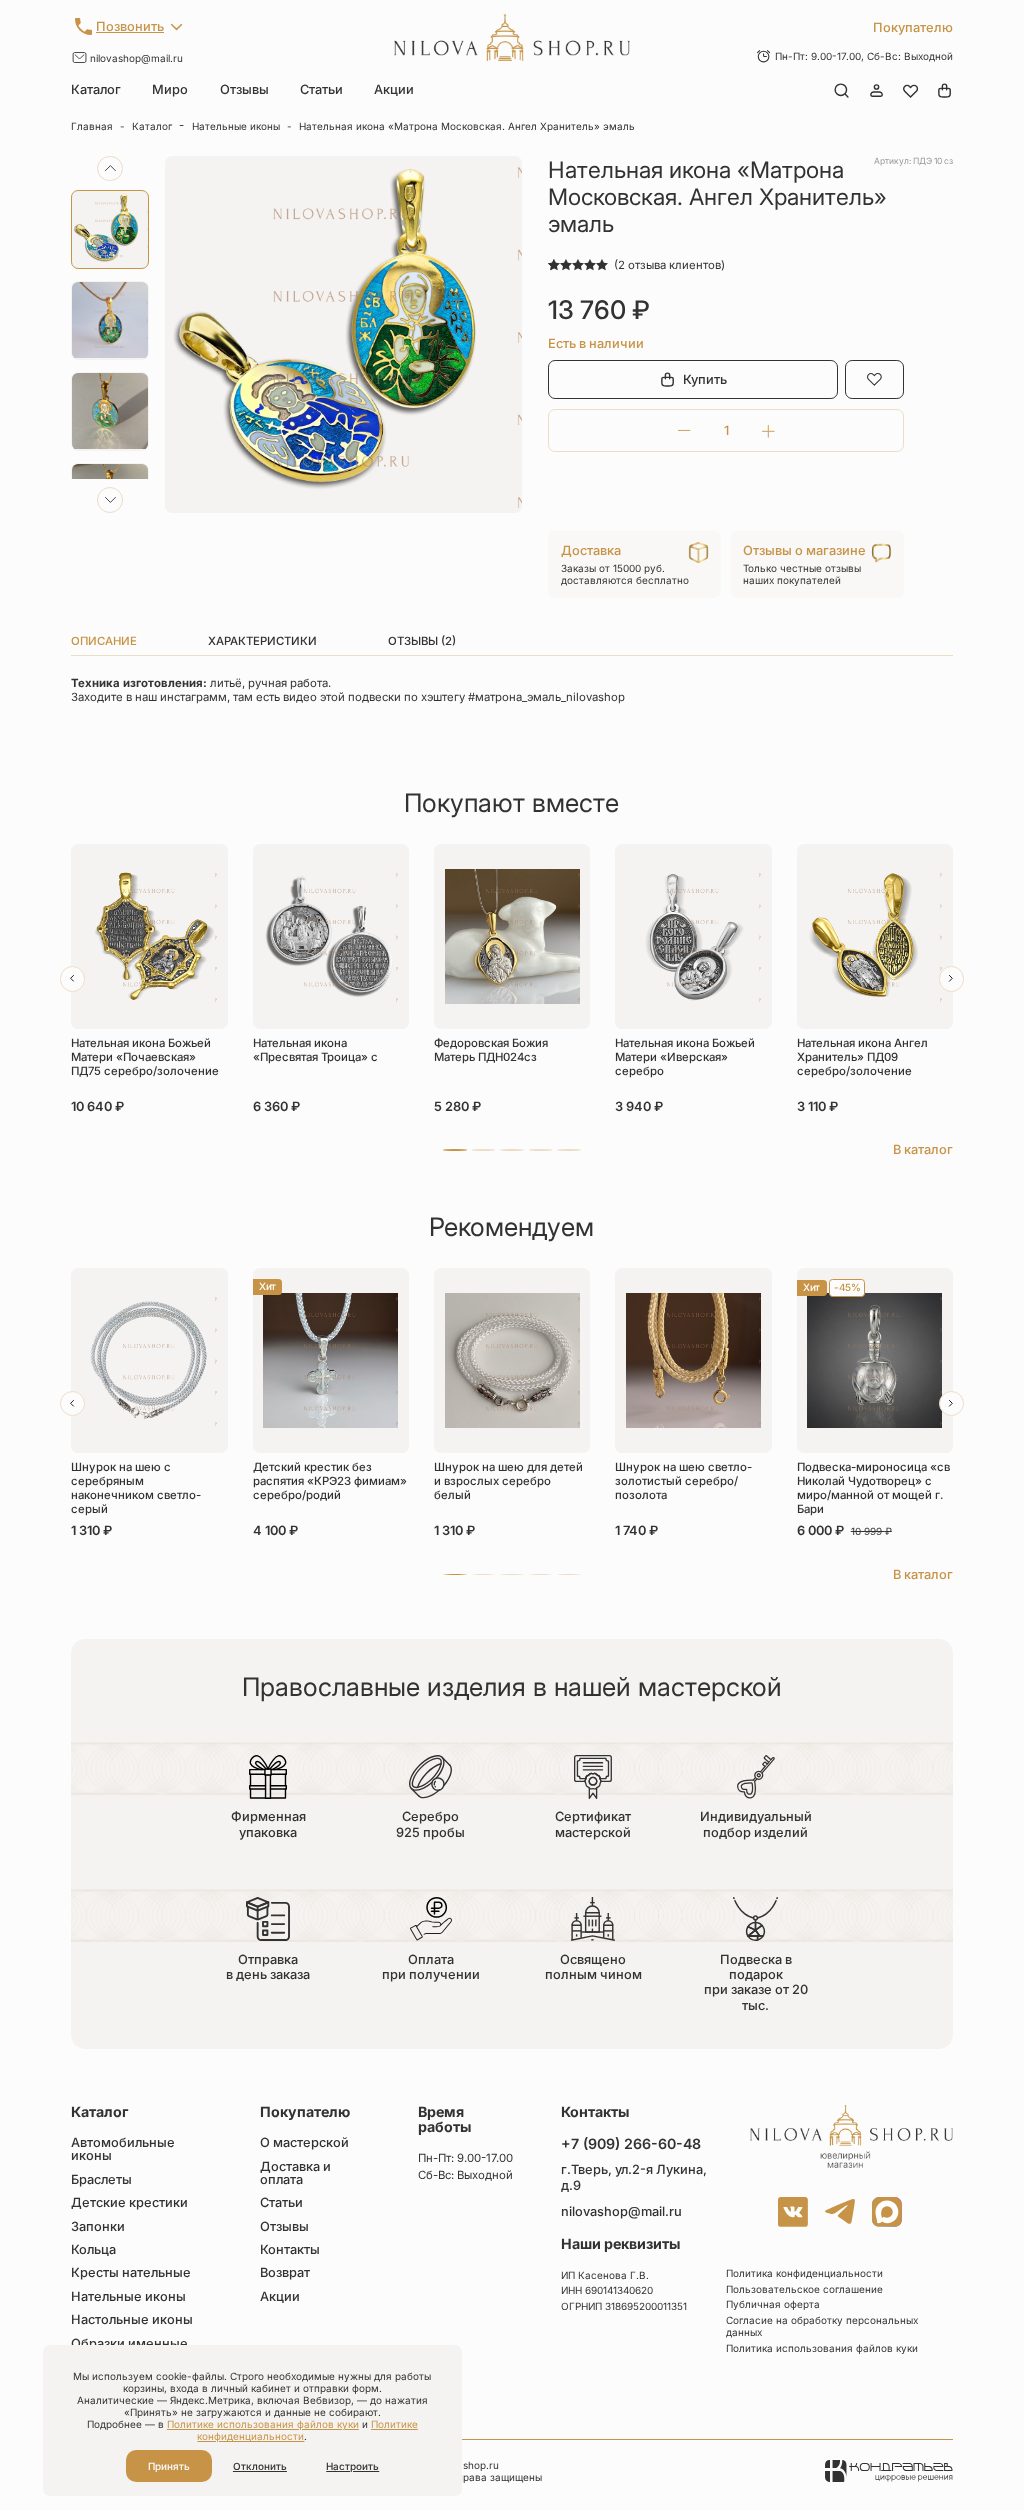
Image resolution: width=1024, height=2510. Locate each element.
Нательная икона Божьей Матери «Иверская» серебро (685, 1057)
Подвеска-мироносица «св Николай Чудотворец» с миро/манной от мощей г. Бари (873, 1488)
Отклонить (260, 2466)
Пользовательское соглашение (804, 2289)
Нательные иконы (236, 126)
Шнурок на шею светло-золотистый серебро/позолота (683, 1481)
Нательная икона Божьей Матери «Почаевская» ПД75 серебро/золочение (145, 1057)
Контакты (290, 2250)
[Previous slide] (110, 169)
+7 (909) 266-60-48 (631, 2144)
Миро (170, 89)
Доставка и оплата (295, 2174)
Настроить (352, 2466)
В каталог (923, 1149)
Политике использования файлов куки (263, 2424)
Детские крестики (129, 2203)
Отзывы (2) (422, 641)
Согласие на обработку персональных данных (822, 2326)
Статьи (321, 89)
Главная (92, 126)
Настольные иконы (132, 2320)
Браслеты (101, 2180)
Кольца (93, 2250)
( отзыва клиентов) (669, 265)
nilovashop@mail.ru (136, 58)
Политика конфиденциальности (804, 2273)
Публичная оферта (773, 2304)
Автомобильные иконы (123, 2150)
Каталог (96, 89)
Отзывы (244, 89)
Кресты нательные (131, 2273)
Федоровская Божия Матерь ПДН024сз (491, 1050)
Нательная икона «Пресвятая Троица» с (315, 1050)
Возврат (285, 2273)
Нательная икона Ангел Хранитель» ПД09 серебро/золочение (862, 1057)
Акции (394, 89)
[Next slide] (110, 500)
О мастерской (304, 2143)
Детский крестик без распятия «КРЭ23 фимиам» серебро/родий (330, 1481)
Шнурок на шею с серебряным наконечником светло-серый (136, 1488)
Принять (169, 2466)
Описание (104, 641)
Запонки (98, 2227)
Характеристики (262, 641)
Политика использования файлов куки (822, 2348)
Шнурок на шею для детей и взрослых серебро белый (508, 1481)
